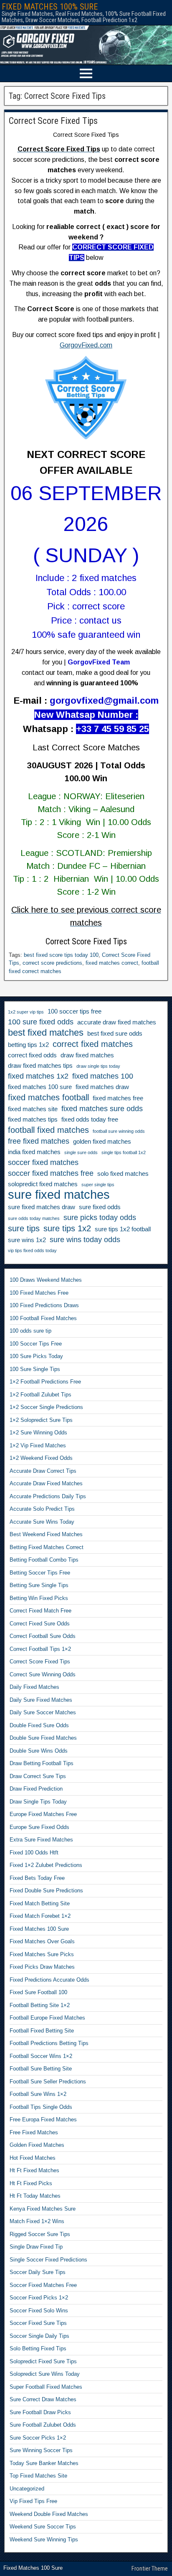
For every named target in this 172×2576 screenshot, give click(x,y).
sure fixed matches (59, 1195)
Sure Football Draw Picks (40, 2412)
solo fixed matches (123, 1174)
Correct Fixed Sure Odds (40, 1624)
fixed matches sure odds (102, 1109)
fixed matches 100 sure (40, 1087)
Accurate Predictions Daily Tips (48, 1496)
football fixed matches (48, 1130)
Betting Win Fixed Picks (39, 1598)
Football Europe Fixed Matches (47, 2018)
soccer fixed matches (43, 1162)
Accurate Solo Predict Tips (42, 1509)
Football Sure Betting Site (41, 2069)
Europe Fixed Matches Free (43, 1814)
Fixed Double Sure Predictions (46, 1890)
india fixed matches (34, 1152)
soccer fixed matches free (51, 1173)
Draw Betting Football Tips (42, 1763)
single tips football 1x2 (124, 1152)
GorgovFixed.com (86, 345)
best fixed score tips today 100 (61, 955)
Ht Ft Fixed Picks (31, 2183)
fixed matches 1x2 (38, 1076)
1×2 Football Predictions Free (45, 1382)
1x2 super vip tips (26, 1012)
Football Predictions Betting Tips (49, 2043)
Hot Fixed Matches (33, 2158)
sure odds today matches (34, 1218)
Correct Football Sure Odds (43, 1636)
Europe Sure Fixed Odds (39, 1827)
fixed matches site (33, 1109)
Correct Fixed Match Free (40, 1611)
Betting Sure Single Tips (39, 1585)
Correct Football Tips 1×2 (40, 1649)
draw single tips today (98, 1066)
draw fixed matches (87, 1055)
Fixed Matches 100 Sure (39, 1929)
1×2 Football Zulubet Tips (40, 1395)
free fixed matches (39, 1141)
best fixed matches (46, 1033)
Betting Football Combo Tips (44, 1560)
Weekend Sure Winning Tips (44, 2540)
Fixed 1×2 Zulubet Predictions (46, 1865)
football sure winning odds (119, 1131)
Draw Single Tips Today (38, 1802)
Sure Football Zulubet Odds (43, 2425)
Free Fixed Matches (34, 2132)
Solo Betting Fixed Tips (38, 2348)
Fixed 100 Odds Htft (34, 1853)
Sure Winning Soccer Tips (41, 2450)
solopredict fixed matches (43, 1184)
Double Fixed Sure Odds (39, 1725)
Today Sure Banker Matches (44, 2463)
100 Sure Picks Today (36, 1356)
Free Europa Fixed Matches (43, 2119)
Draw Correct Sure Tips (38, 1776)
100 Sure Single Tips (35, 1369)
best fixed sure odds (115, 1034)
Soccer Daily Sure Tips (38, 2272)
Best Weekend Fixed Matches (46, 1534)
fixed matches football (48, 1097)
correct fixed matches (93, 1044)
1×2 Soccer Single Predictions (46, 1407)
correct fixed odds (32, 1055)
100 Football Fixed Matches (43, 1318)
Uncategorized (27, 2489)
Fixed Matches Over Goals (42, 1941)
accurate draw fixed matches (117, 1022)
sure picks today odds (100, 1218)
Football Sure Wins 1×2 (38, 2094)
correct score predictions (52, 963)
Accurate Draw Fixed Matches (46, 1483)
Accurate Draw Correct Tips (43, 1471)
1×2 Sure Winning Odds (38, 1433)
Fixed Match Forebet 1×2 (40, 1916)
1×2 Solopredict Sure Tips (41, 1420)
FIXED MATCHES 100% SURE (50, 7)
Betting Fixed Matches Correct (47, 1547)
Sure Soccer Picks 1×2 (38, 2438)
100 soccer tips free (75, 1011)
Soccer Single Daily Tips (39, 2336)
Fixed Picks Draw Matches (42, 1967)
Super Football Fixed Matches (46, 2387)
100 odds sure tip (30, 1331)
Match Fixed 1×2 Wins (37, 2221)
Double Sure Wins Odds (39, 1751)
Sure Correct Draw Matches (43, 2399)
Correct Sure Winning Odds (43, 1674)
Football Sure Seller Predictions (48, 2082)
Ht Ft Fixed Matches (34, 2170)
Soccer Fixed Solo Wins (39, 2311)
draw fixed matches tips (40, 1066)
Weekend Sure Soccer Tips (43, 2527)
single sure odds (81, 1152)
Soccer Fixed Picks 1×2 (39, 2298)
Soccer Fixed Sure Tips (38, 2323)
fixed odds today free (90, 1119)
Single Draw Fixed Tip (36, 2247)
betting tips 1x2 (28, 1045)
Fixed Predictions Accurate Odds (49, 1980)
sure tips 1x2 (67, 1228)
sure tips (24, 1228)
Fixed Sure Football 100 (38, 1992)
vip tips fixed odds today (32, 1250)
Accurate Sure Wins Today (42, 1522)
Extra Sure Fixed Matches (41, 1840)
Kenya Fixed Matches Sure (43, 2209)
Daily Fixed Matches (34, 1687)
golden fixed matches (102, 1142)
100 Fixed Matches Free (39, 1293)
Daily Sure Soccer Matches (43, 1712)
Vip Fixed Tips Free (33, 2501)
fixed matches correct (112, 963)
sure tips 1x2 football (123, 1229)
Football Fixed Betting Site (42, 2031)
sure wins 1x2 (27, 1240)
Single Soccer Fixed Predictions (48, 2260)
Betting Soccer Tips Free (40, 1573)
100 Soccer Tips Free (36, 1344)
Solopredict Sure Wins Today (45, 2374)
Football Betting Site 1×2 (40, 2005)
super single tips (98, 1185)
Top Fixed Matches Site (38, 2476)
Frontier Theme (150, 2568)
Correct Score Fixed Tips (53, 121)
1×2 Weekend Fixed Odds (41, 1458)
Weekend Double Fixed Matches (49, 2514)
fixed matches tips (33, 1119)
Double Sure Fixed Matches (43, 1738)
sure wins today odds (85, 1240)
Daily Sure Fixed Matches (41, 1700)
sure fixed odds (100, 1207)
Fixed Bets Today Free (37, 1878)
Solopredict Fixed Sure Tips (43, 2361)
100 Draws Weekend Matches (46, 1280)
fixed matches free (118, 1098)
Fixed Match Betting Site (40, 1903)
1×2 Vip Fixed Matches (38, 1445)
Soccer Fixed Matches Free (43, 2285)
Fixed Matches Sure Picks (42, 1954)
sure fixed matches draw (42, 1207)
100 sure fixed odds (41, 1022)
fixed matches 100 (103, 1076)
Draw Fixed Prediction (36, 1789)
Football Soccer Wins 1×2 (41, 2056)
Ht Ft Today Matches (35, 2196)
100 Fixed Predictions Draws (44, 1305)
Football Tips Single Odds (41, 2107)
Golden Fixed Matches (37, 2145)
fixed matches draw (102, 1087)
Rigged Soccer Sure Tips (40, 2234)
